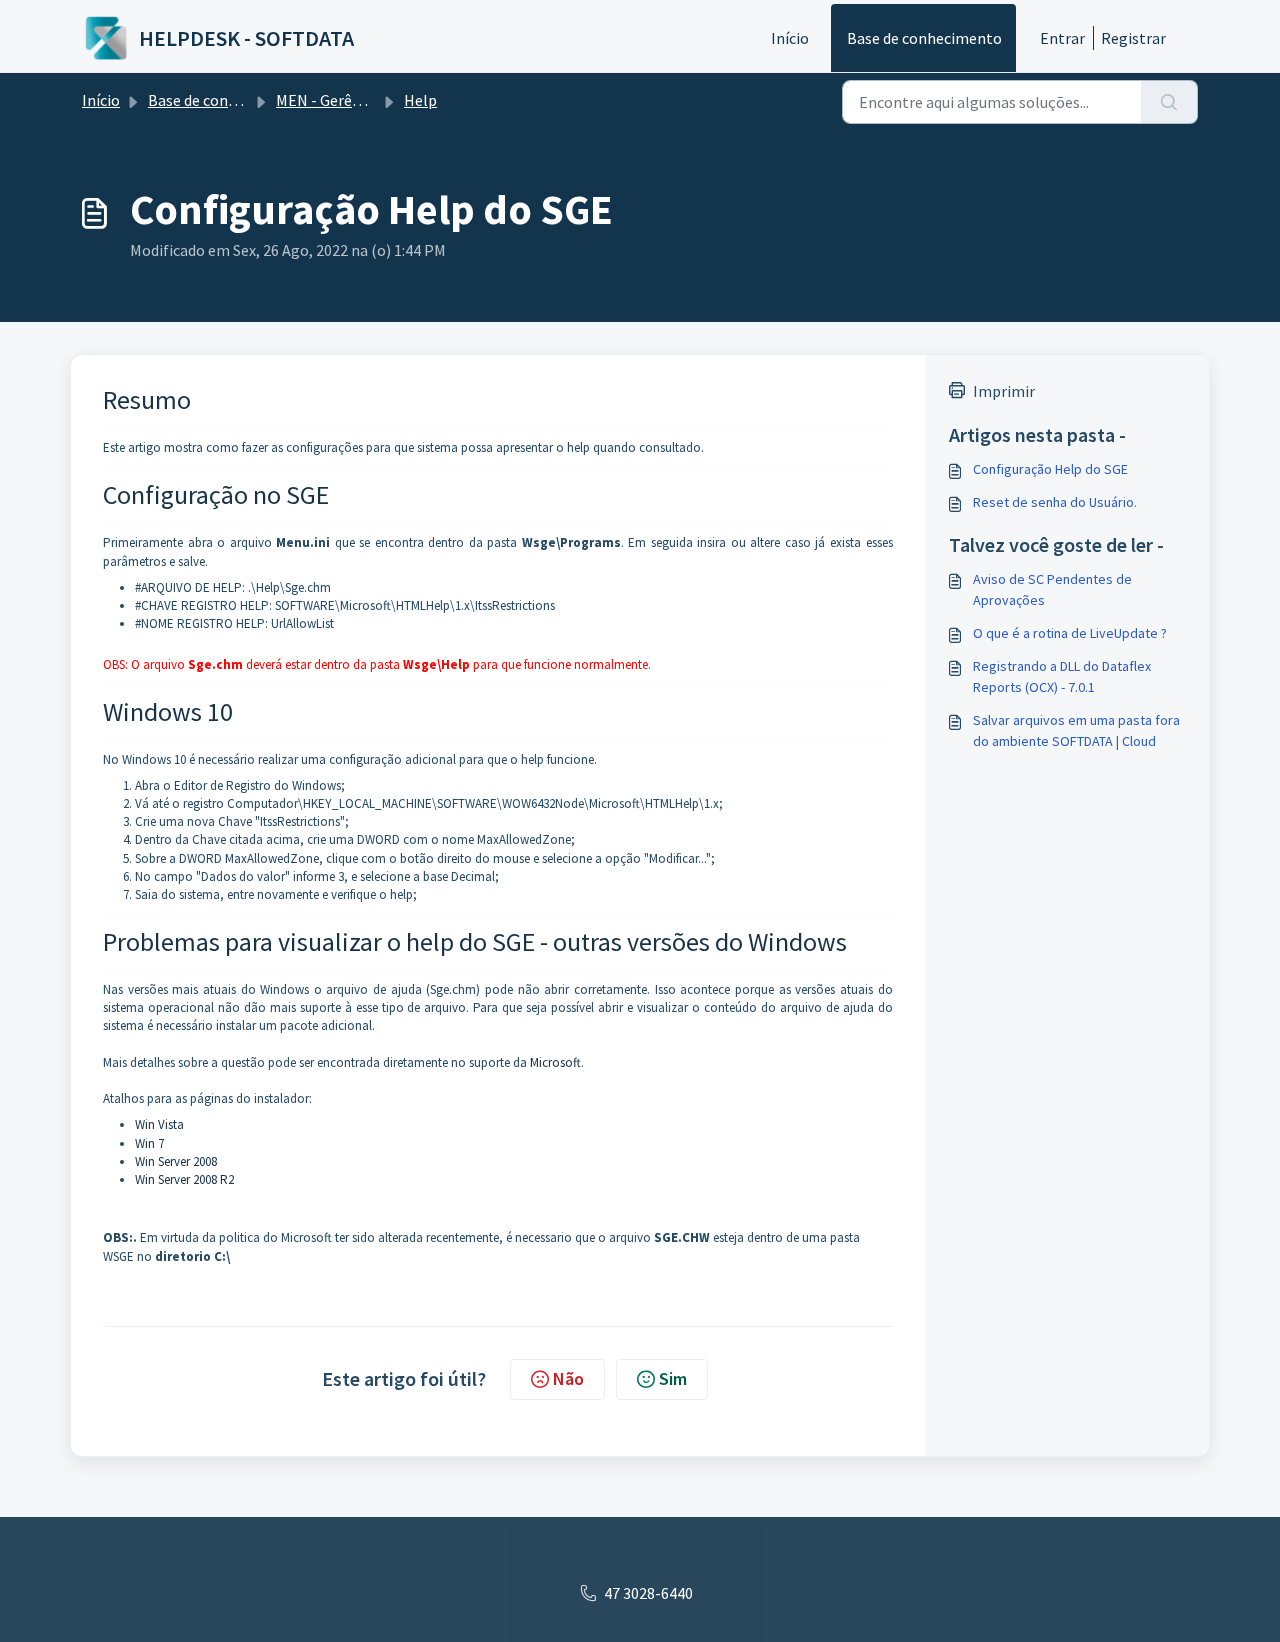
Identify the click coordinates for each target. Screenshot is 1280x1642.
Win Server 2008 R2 (184, 1179)
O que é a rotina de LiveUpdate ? (1070, 633)
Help (420, 100)
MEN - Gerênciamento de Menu (381, 100)
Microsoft (555, 1062)
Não (568, 1378)
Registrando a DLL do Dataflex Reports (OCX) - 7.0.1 (1062, 676)
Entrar (1062, 38)
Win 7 (149, 1143)
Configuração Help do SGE (1050, 469)
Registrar (1133, 38)
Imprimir (1004, 391)
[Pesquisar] (1169, 102)
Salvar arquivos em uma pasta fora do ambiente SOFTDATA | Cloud (1076, 730)
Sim (673, 1378)
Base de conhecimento (924, 38)
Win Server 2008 (176, 1161)
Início (790, 38)
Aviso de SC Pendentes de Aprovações (1052, 589)
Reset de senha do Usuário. (1055, 502)
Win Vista (159, 1124)
